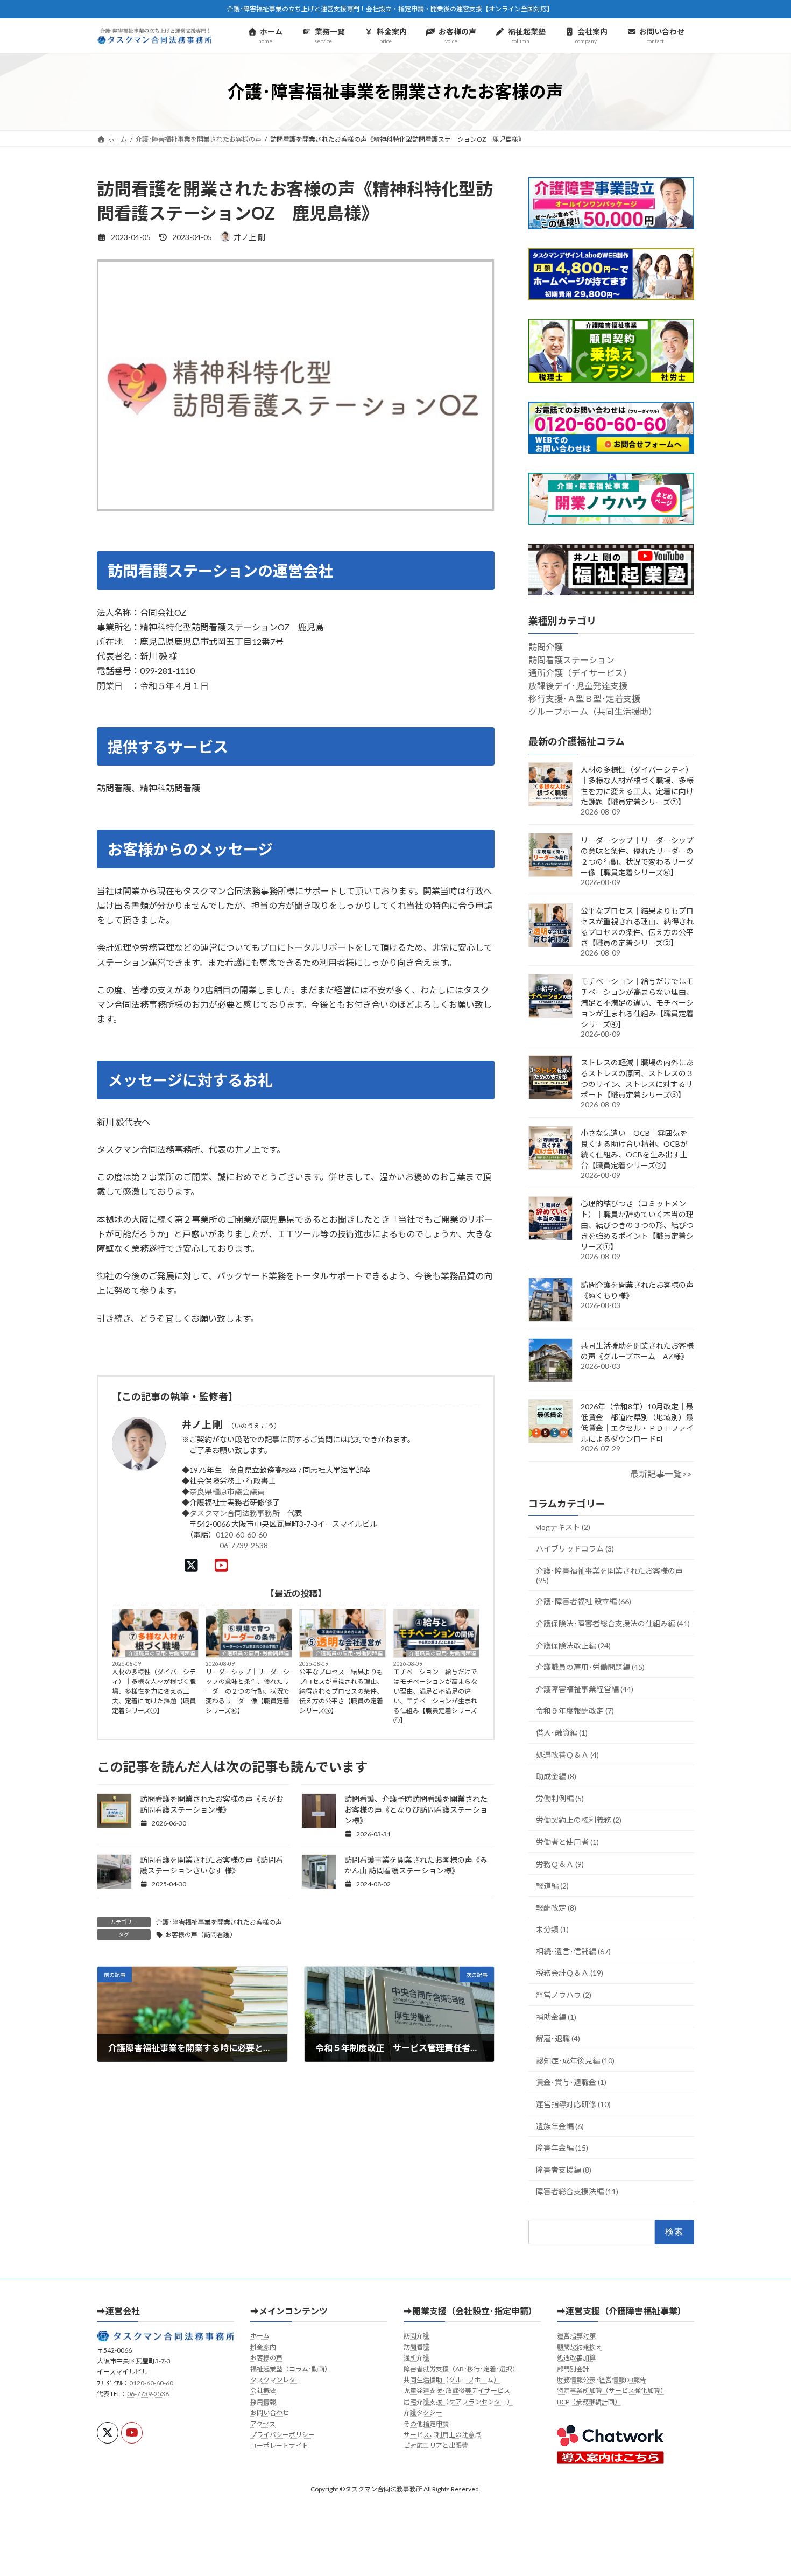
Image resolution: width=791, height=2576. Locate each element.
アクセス (263, 2424)
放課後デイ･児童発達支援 (578, 686)
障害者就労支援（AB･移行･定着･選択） (461, 2369)
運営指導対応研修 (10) (573, 2104)
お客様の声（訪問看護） (201, 1935)
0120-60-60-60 (241, 1535)
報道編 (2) (552, 1886)
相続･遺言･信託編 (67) (573, 1951)
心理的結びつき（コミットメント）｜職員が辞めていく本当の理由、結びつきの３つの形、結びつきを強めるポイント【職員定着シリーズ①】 (637, 1225)
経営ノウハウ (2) (564, 1995)
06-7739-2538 (244, 1545)
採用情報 (263, 2402)
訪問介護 (546, 647)
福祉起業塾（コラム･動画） (291, 2369)
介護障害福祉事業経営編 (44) (585, 1689)
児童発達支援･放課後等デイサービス (457, 2391)
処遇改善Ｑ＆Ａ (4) (567, 1755)
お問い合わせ (270, 2413)
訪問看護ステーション (571, 660)
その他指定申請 (426, 2424)
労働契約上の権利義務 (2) (579, 1820)
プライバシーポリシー (282, 2435)
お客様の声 (266, 2358)
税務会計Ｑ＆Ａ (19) (570, 1973)
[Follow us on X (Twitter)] (108, 2433)
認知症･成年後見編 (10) (575, 2061)
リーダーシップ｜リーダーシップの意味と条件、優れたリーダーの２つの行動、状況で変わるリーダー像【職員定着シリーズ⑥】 (248, 1691)
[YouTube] (224, 1565)
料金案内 (263, 2347)
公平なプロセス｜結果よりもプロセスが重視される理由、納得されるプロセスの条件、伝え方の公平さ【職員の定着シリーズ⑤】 (341, 1691)
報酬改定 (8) (556, 1908)
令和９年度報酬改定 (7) (575, 1711)
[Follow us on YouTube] (132, 2433)
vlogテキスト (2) (563, 1527)
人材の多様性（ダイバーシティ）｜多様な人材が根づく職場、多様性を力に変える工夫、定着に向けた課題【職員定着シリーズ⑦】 (154, 1691)
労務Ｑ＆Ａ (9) (560, 1864)
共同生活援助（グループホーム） (452, 2380)
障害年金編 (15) (562, 2148)
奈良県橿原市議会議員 (227, 1491)
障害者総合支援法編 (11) (577, 2192)
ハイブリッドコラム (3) (575, 1549)
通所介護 (416, 2358)
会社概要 (263, 2391)
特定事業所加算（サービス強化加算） (612, 2391)
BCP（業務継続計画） (589, 2402)
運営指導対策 (576, 2336)
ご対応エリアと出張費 (436, 2445)
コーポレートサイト (279, 2445)
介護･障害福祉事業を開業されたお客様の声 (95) (609, 1575)
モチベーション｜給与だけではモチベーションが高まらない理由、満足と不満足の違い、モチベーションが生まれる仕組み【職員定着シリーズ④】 (435, 1696)
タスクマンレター (276, 2380)
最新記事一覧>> (661, 1474)
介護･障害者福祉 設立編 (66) (584, 1602)
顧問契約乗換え (580, 2347)
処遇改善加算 (576, 2358)
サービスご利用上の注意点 (442, 2435)
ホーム (260, 2336)
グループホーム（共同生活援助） (593, 712)
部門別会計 (573, 2369)
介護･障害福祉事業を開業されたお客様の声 (219, 1922)
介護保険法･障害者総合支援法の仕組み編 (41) (613, 1623)
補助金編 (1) (556, 2017)
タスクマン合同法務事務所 (235, 1513)
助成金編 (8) (556, 1776)
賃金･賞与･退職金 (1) (571, 2083)
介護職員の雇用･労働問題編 (162, 1653)
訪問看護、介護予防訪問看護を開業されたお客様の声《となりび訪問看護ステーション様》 (416, 1810)
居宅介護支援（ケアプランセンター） (458, 2402)
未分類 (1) (552, 1929)
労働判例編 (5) (560, 1798)
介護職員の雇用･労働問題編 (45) (590, 1667)
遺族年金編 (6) (560, 2126)
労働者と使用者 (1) (567, 1842)
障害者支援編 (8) (564, 2170)
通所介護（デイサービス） (580, 673)
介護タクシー (423, 2413)
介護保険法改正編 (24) (573, 1645)
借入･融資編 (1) (562, 1733)
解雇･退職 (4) (558, 2038)
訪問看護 (416, 2347)
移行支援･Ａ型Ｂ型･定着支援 (584, 699)
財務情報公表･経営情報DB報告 (602, 2380)
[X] (194, 1565)
